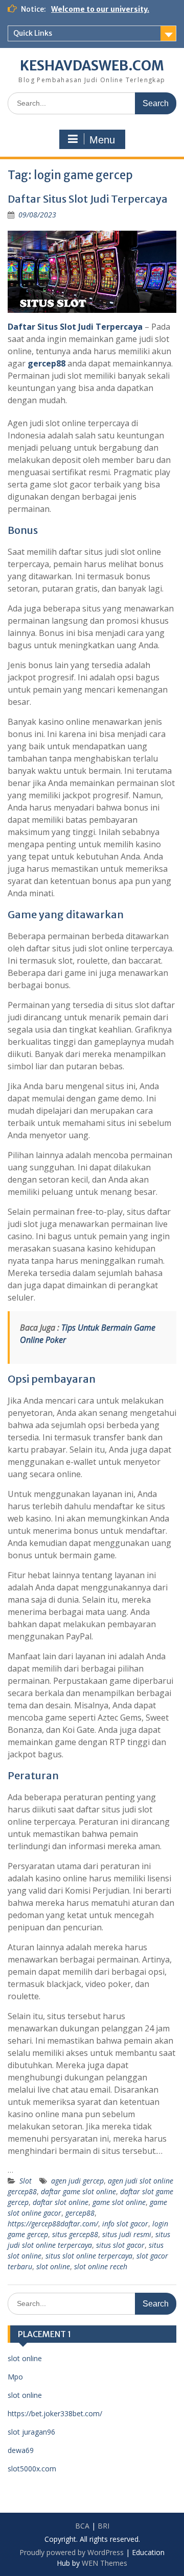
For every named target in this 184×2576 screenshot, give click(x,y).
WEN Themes (105, 2563)
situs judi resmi (127, 2234)
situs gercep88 (75, 2234)
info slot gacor (125, 2224)
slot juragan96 (31, 2432)
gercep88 (47, 363)
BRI (103, 2526)
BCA (82, 2526)
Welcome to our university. (100, 9)
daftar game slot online (78, 2191)
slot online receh (101, 2266)
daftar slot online (61, 2202)
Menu (102, 140)
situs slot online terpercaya (89, 2256)
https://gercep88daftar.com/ (53, 2224)
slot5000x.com (32, 2469)
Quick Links (33, 33)
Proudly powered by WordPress (72, 2552)
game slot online (119, 2202)
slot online (53, 2266)
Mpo (15, 2377)
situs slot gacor (120, 2245)
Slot (26, 2181)
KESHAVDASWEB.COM (92, 66)
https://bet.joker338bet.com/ (55, 2413)
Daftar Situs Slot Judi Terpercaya (88, 199)
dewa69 (21, 2450)
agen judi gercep (77, 2181)
